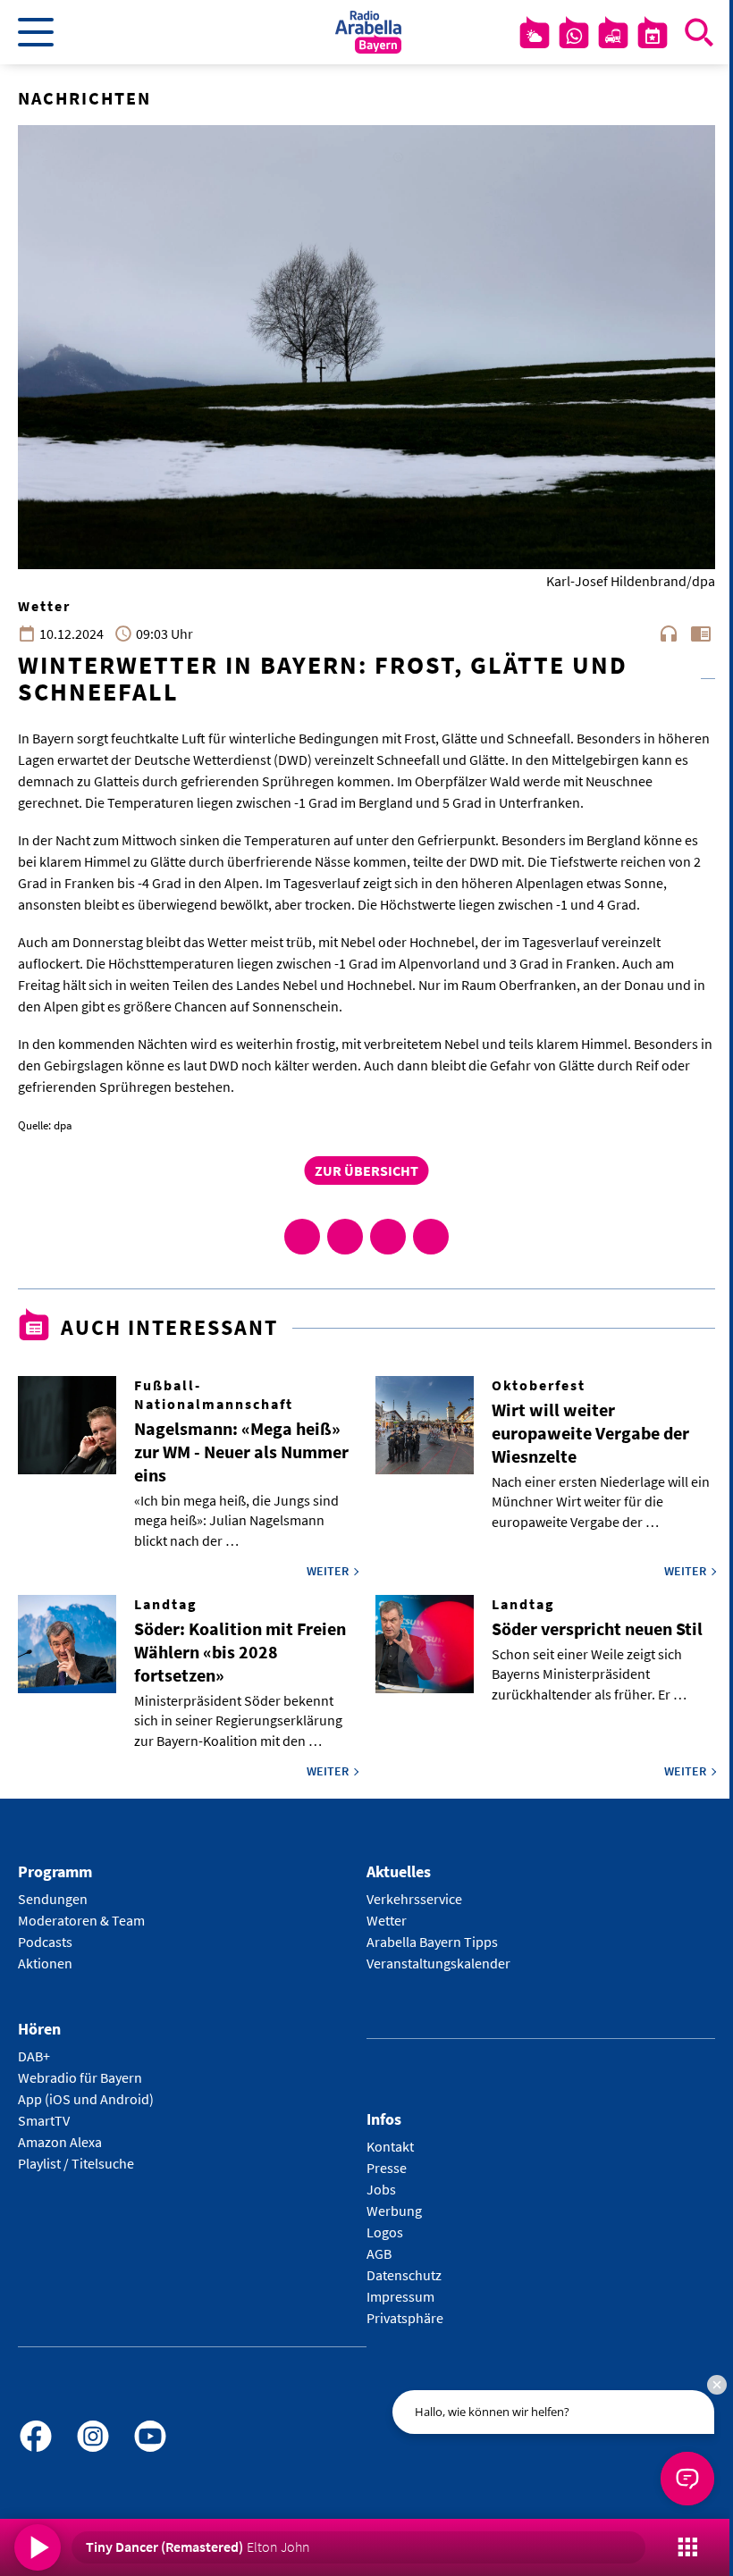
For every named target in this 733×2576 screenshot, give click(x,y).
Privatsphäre (405, 2318)
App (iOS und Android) (86, 2099)
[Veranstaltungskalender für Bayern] (653, 36)
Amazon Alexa (60, 2142)
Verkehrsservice (414, 1899)
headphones (669, 634)
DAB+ (34, 2056)
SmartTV (44, 2120)
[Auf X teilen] (345, 1237)
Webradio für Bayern (80, 2077)
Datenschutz (404, 2275)
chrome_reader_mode (701, 634)
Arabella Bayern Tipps (432, 1942)
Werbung (394, 2211)
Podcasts (45, 1942)
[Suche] (699, 32)
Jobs (381, 2189)
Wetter (387, 1920)
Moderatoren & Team (81, 1920)
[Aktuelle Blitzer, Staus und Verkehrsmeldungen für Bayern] (613, 36)
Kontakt (390, 2146)
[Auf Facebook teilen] (302, 1237)
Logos (385, 2232)
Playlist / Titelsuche (76, 2163)
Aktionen (45, 1963)
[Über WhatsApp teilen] (388, 1237)
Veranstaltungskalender (438, 1963)
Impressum (400, 2296)
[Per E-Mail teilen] (431, 1237)
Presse (387, 2168)
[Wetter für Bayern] (535, 36)
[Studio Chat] (574, 36)
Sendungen (53, 1899)
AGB (379, 2253)
